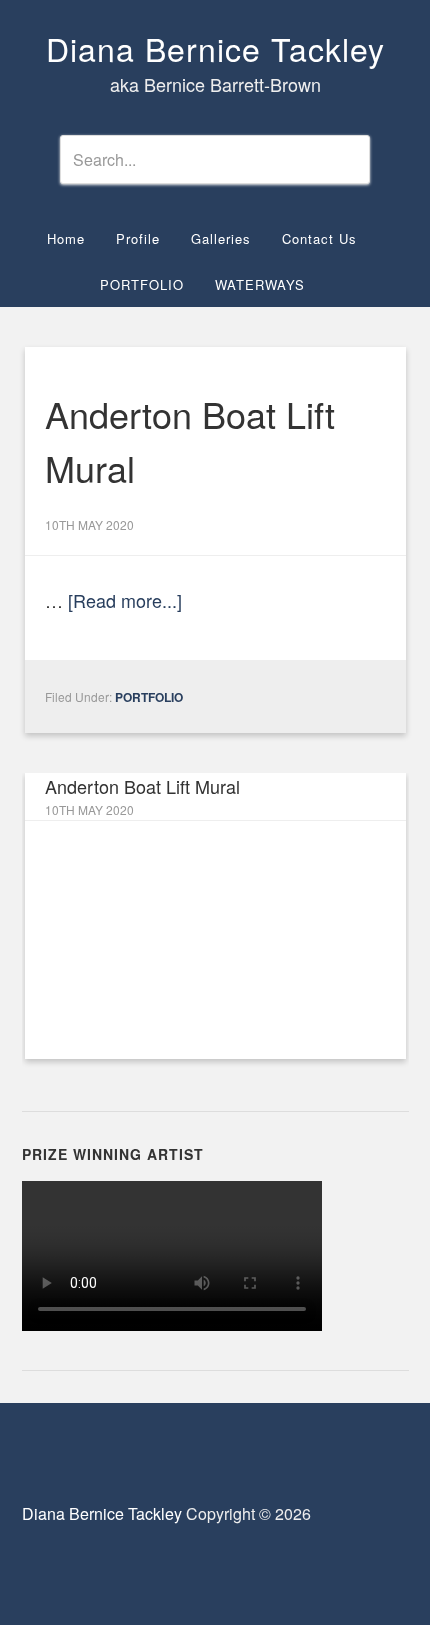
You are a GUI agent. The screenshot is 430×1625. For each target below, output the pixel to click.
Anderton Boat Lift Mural (142, 786)
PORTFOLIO (149, 697)
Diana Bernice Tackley (215, 48)
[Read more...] (125, 600)
